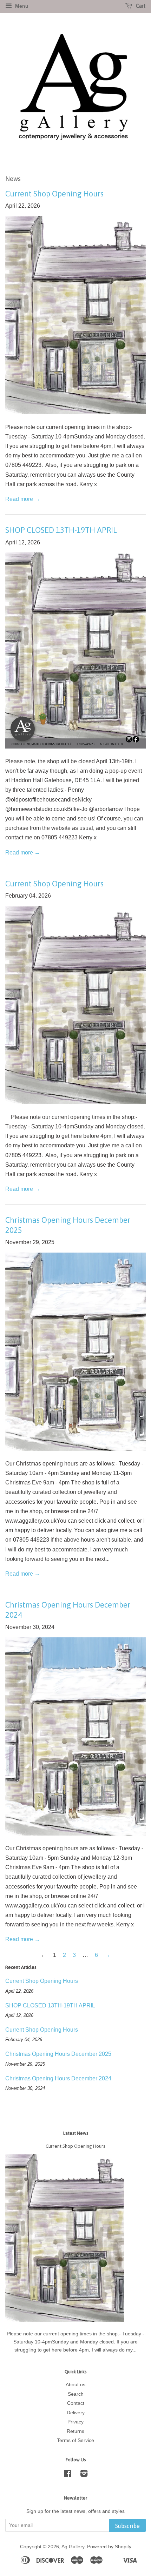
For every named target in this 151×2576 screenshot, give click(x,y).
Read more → (23, 499)
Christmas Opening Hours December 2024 (58, 2078)
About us (75, 2385)
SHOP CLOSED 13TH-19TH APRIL (61, 530)
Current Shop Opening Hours (54, 194)
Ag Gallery (73, 2547)
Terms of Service (75, 2440)
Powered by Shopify (109, 2547)
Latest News (76, 2133)
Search (76, 2394)
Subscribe (127, 2526)
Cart (140, 6)
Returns (75, 2431)
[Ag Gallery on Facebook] (68, 2475)
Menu (21, 6)
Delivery (76, 2413)
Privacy (75, 2422)
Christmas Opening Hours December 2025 (58, 2054)
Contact (76, 2403)
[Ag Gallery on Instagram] (84, 2475)
